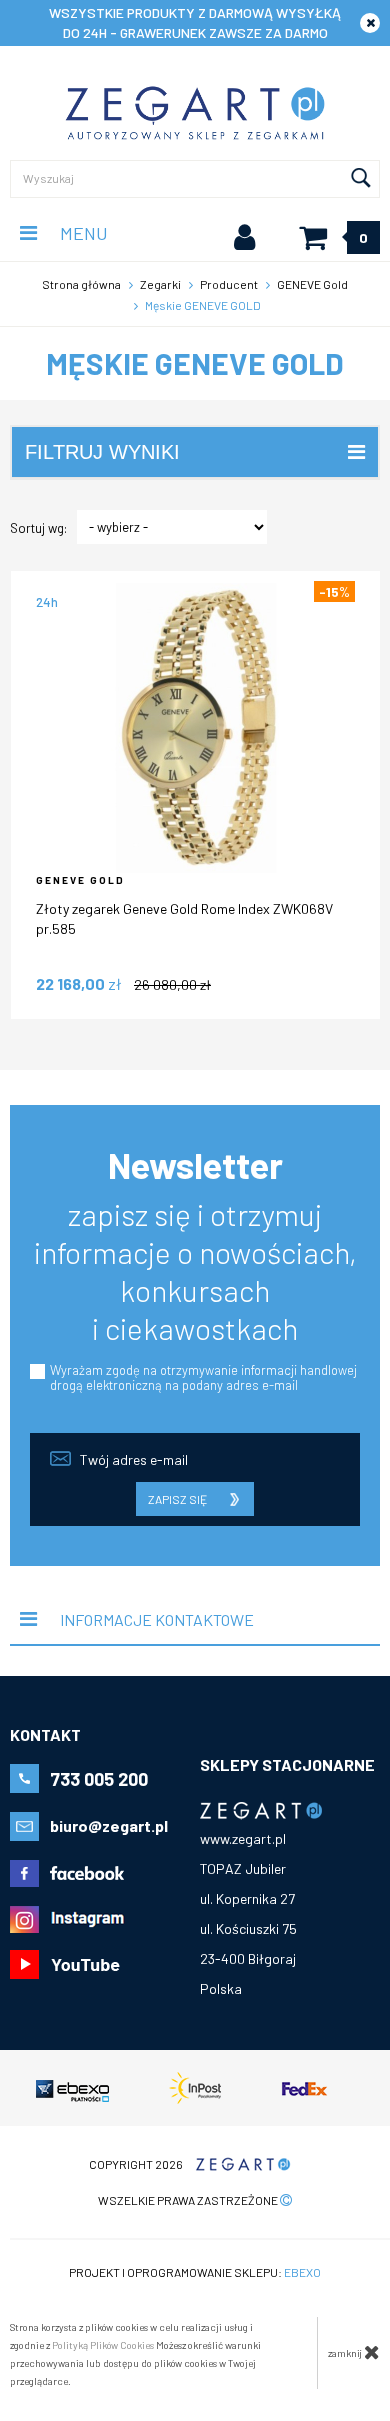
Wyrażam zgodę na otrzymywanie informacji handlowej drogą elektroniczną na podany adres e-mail (203, 1377)
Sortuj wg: (38, 528)
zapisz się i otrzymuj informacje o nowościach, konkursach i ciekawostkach (195, 1271)
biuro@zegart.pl (109, 1825)
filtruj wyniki (102, 452)
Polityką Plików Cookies (103, 2345)
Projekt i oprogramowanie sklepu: (195, 2272)
